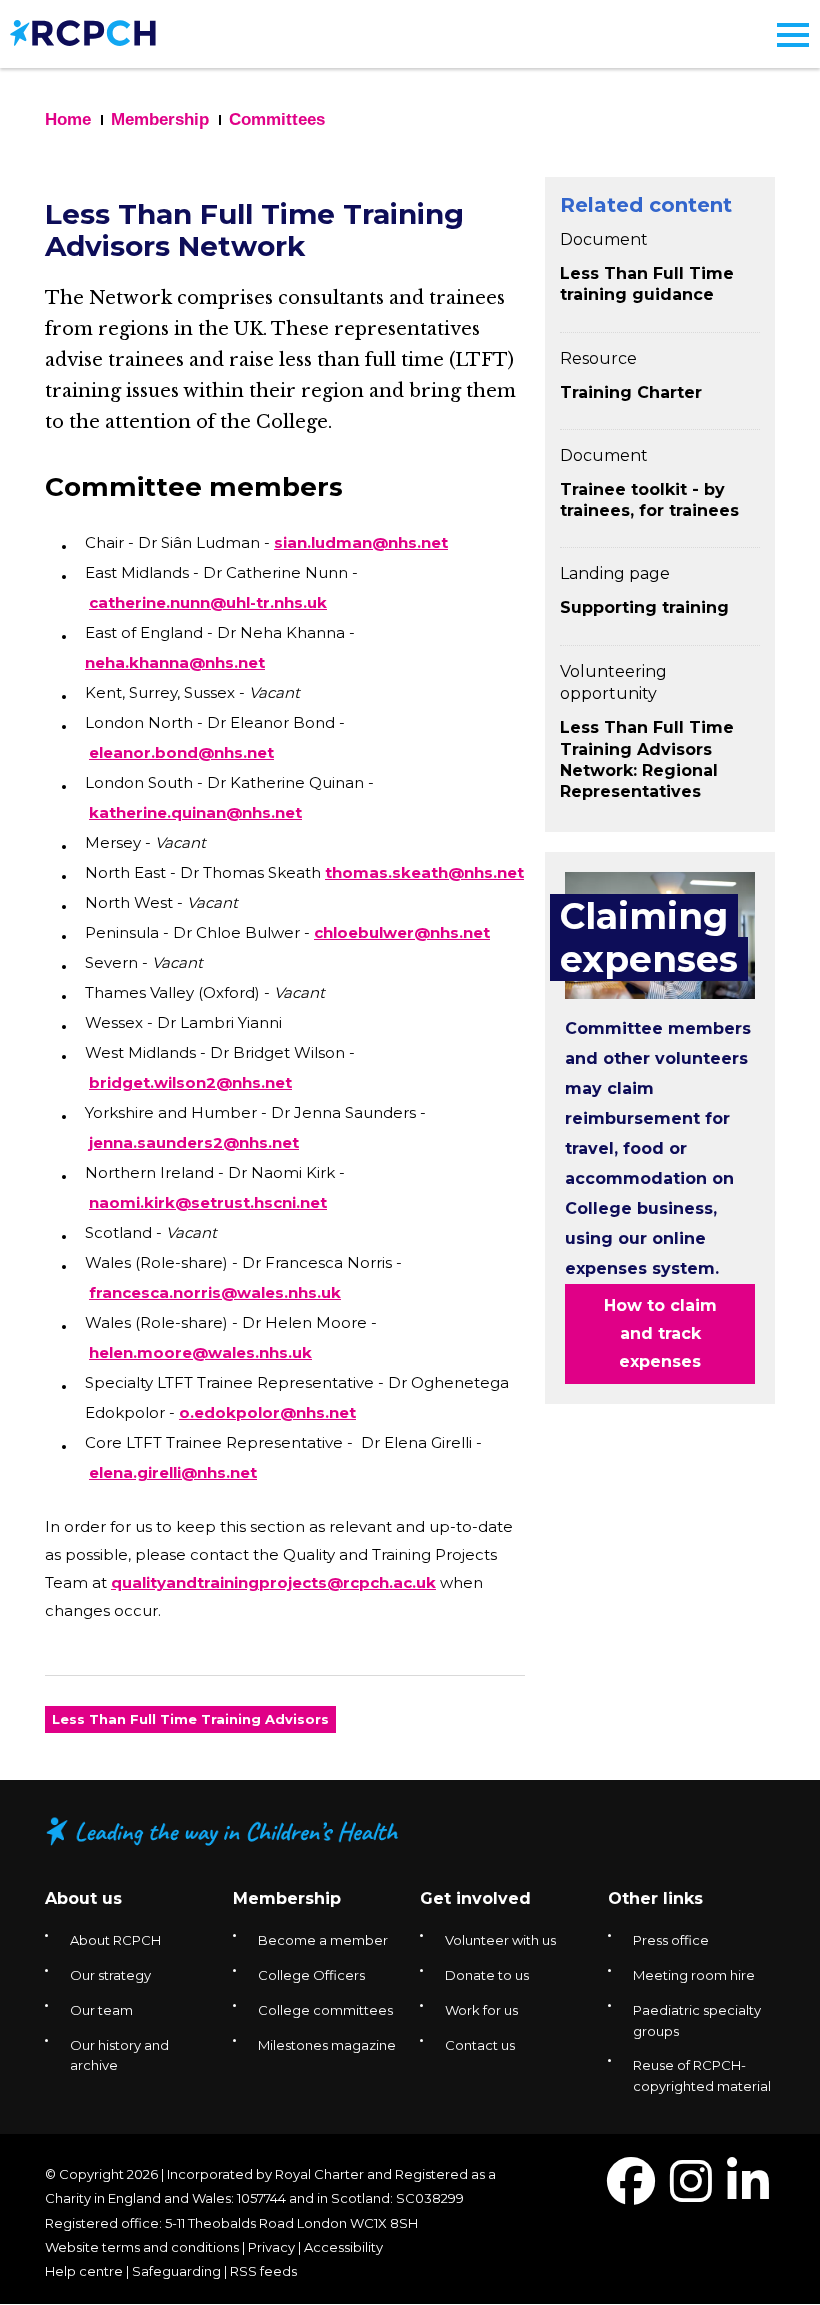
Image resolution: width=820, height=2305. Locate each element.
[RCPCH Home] (83, 31)
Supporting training (644, 607)
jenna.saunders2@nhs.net (194, 1142)
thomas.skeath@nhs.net (424, 872)
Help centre (84, 2271)
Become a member (323, 1940)
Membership (160, 119)
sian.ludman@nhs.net (361, 542)
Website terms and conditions (142, 2247)
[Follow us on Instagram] (691, 2193)
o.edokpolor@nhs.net (267, 1412)
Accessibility (343, 2247)
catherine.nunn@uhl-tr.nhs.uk (208, 602)
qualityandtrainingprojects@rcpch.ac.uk (273, 1582)
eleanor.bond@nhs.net (181, 752)
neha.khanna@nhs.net (175, 662)
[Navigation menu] (793, 35)
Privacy (271, 2247)
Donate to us (487, 1975)
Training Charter (631, 392)
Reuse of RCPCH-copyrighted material (702, 2075)
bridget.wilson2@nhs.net (190, 1082)
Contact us (480, 2045)
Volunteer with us (500, 1940)
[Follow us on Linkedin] (748, 2193)
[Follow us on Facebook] (631, 2193)
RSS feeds (263, 2271)
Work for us (481, 2010)
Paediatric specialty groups (697, 2020)
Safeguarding (176, 2271)
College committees (325, 2010)
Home (68, 119)
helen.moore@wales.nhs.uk (200, 1352)
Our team (101, 2010)
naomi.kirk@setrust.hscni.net (208, 1202)
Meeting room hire (694, 1975)
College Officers (311, 1975)
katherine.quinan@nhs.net (195, 812)
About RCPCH (115, 1940)
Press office (671, 1940)
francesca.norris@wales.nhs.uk (215, 1292)
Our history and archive (119, 2055)
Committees (277, 119)
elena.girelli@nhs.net (173, 1472)
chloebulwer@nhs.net (402, 932)
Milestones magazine (327, 2045)
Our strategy (110, 1975)
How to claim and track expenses (660, 1333)
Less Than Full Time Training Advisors (190, 1719)
